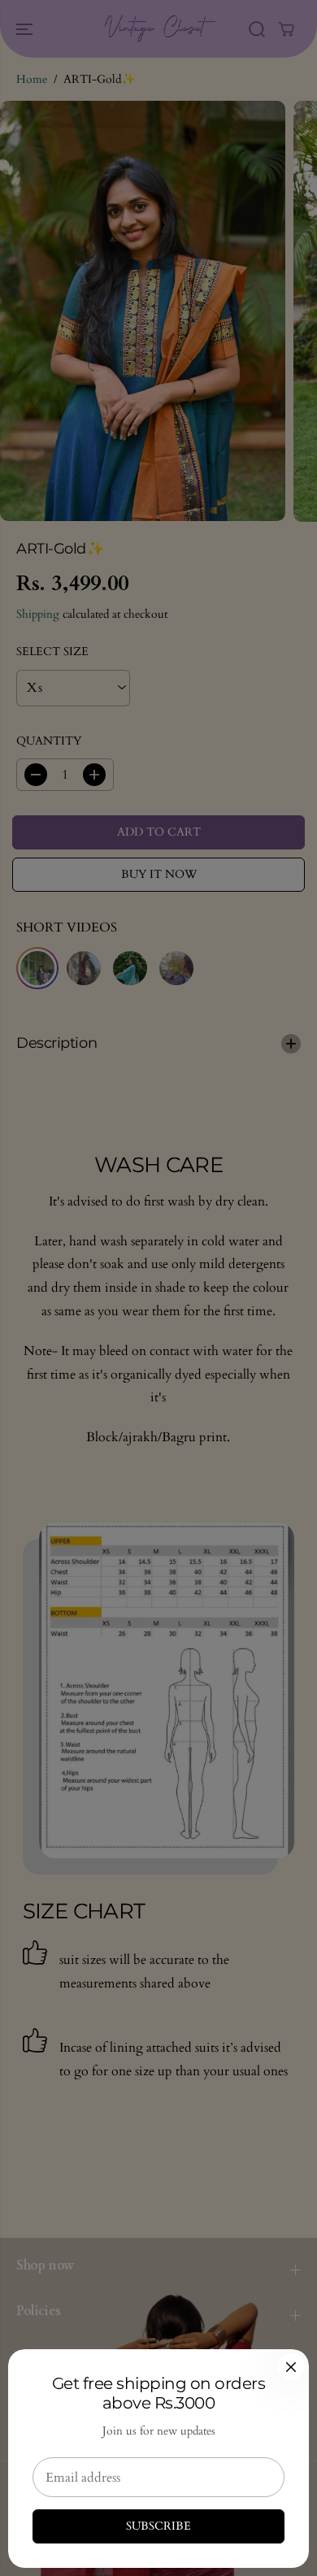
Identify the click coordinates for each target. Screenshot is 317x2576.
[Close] (291, 2367)
